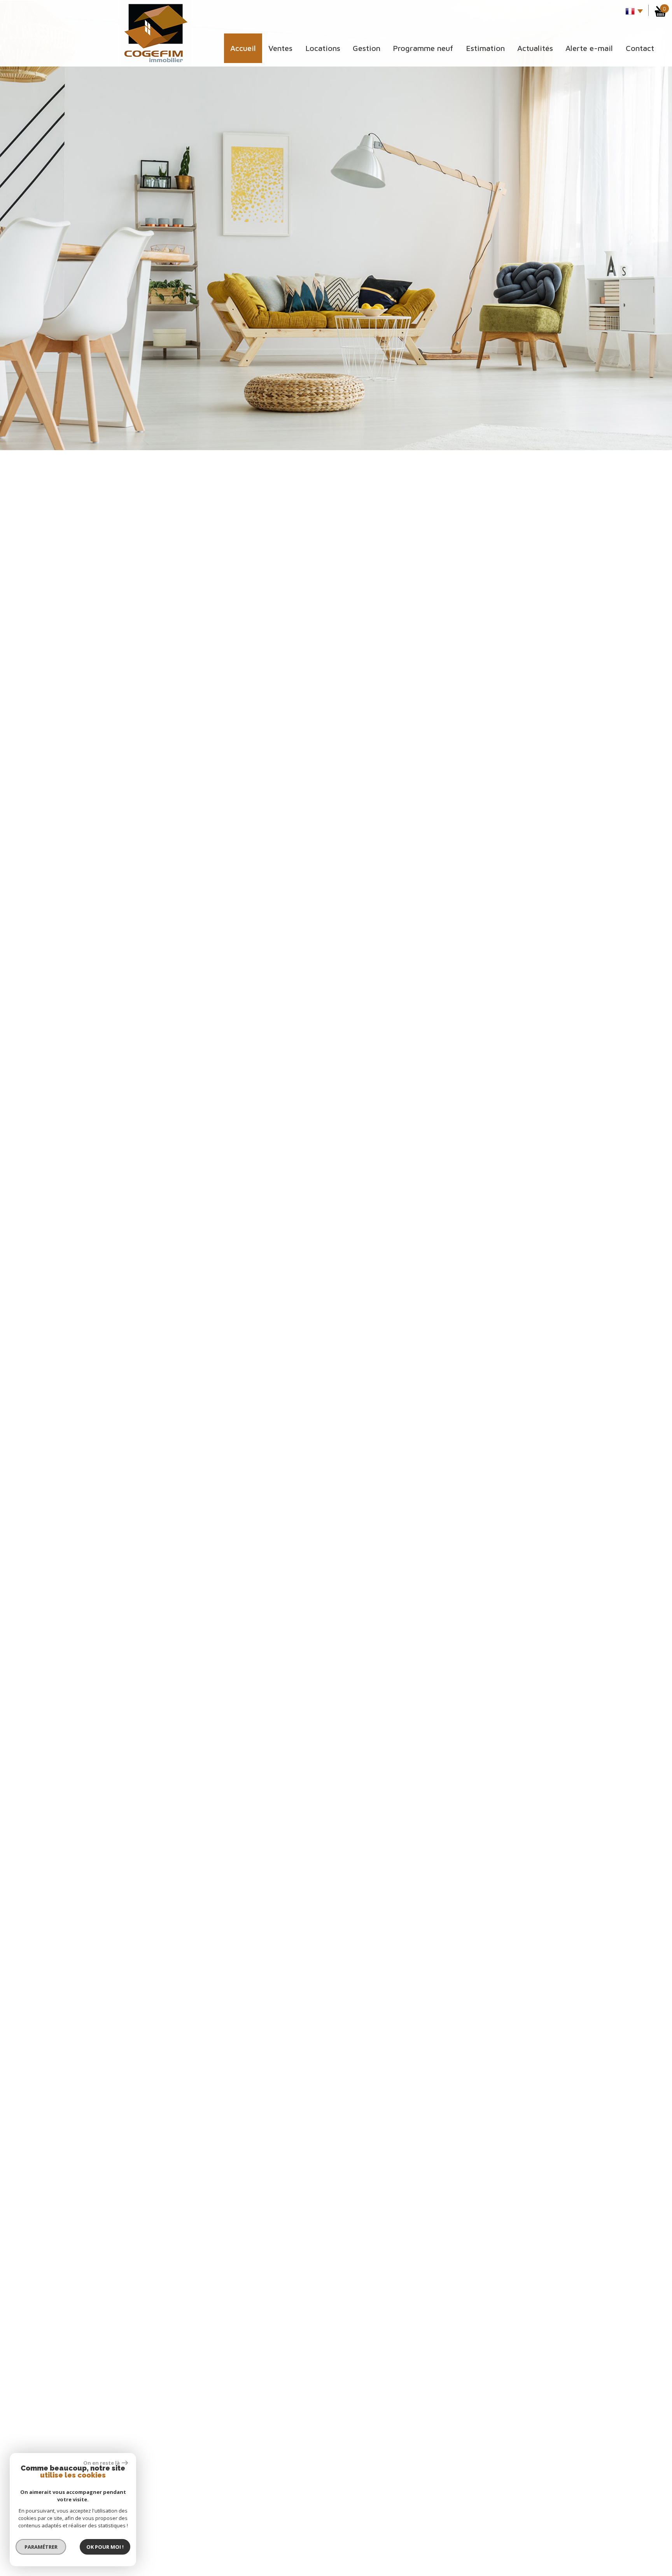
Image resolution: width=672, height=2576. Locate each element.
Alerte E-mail (589, 48)
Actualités (535, 48)
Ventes (280, 48)
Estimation (485, 48)
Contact (640, 48)
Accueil (243, 48)
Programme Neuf (423, 48)
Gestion (367, 48)
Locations (323, 48)
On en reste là (101, 2463)
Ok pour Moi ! (105, 2547)
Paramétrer (41, 2547)
